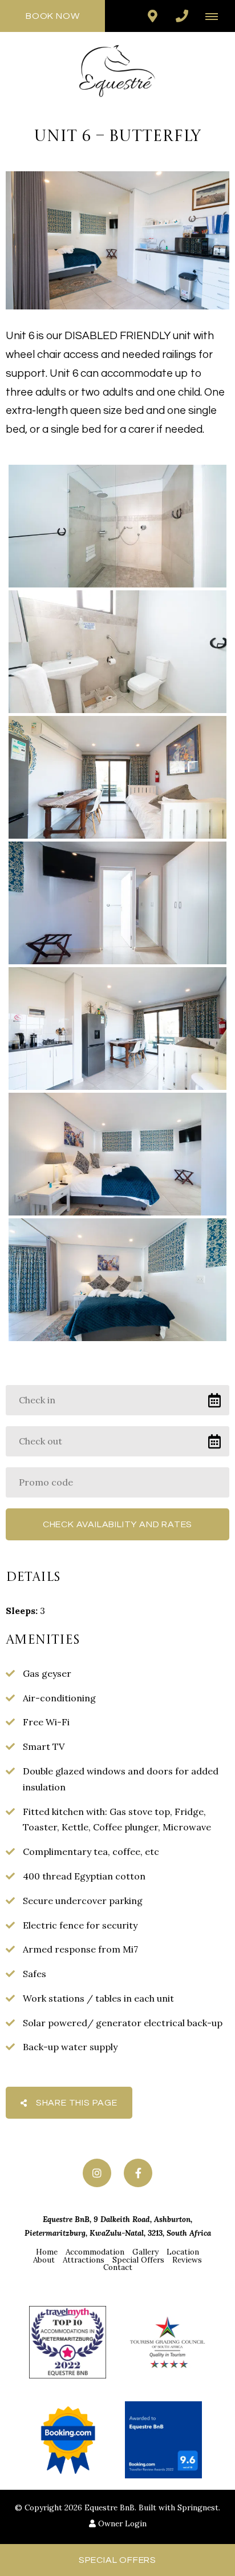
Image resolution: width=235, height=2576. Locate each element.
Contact (118, 2267)
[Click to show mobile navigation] (216, 16)
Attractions (84, 2260)
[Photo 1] (117, 526)
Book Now (52, 16)
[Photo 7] (117, 1280)
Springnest (198, 2507)
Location (183, 2252)
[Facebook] (138, 2173)
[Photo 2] (117, 652)
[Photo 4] (117, 903)
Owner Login (121, 2523)
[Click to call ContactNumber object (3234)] (182, 16)
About (44, 2260)
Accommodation (95, 2252)
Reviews (187, 2260)
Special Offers (138, 2260)
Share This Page (76, 2103)
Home (47, 2252)
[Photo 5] (117, 1029)
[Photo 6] (117, 1154)
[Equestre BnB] (117, 70)
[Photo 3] (117, 777)
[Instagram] (97, 2173)
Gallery (145, 2252)
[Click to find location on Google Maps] (152, 16)
